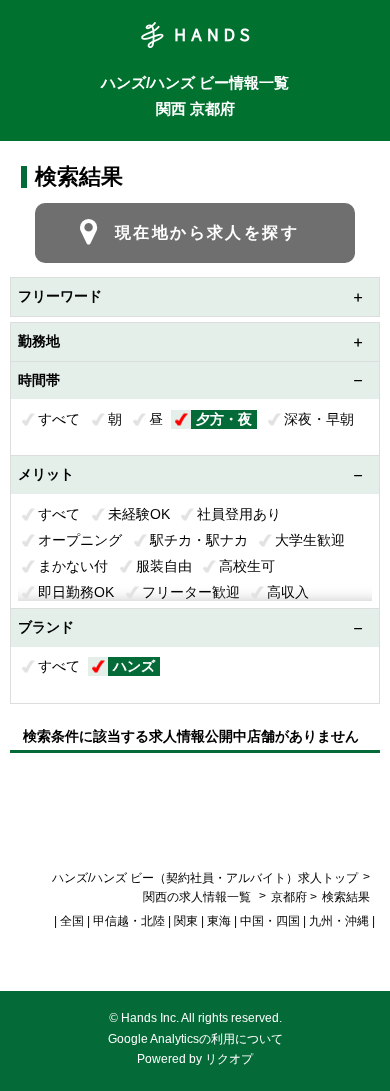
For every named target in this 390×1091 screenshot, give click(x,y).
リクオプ (229, 1059)
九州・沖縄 (339, 921)
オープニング (80, 540)
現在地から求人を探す (207, 232)
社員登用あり (239, 514)
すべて (59, 419)
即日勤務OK (76, 592)
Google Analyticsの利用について (195, 1039)
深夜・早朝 (319, 419)
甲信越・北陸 (129, 921)
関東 (186, 921)
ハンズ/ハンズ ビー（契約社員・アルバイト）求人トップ (205, 878)
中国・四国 (270, 921)
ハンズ (134, 666)
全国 (72, 921)
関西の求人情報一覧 (198, 897)
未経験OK (139, 514)
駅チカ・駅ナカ (199, 540)
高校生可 (247, 566)
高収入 (288, 592)
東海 (219, 921)
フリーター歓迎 (191, 592)
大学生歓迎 (310, 540)
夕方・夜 (224, 419)
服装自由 (164, 566)
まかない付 (73, 566)
